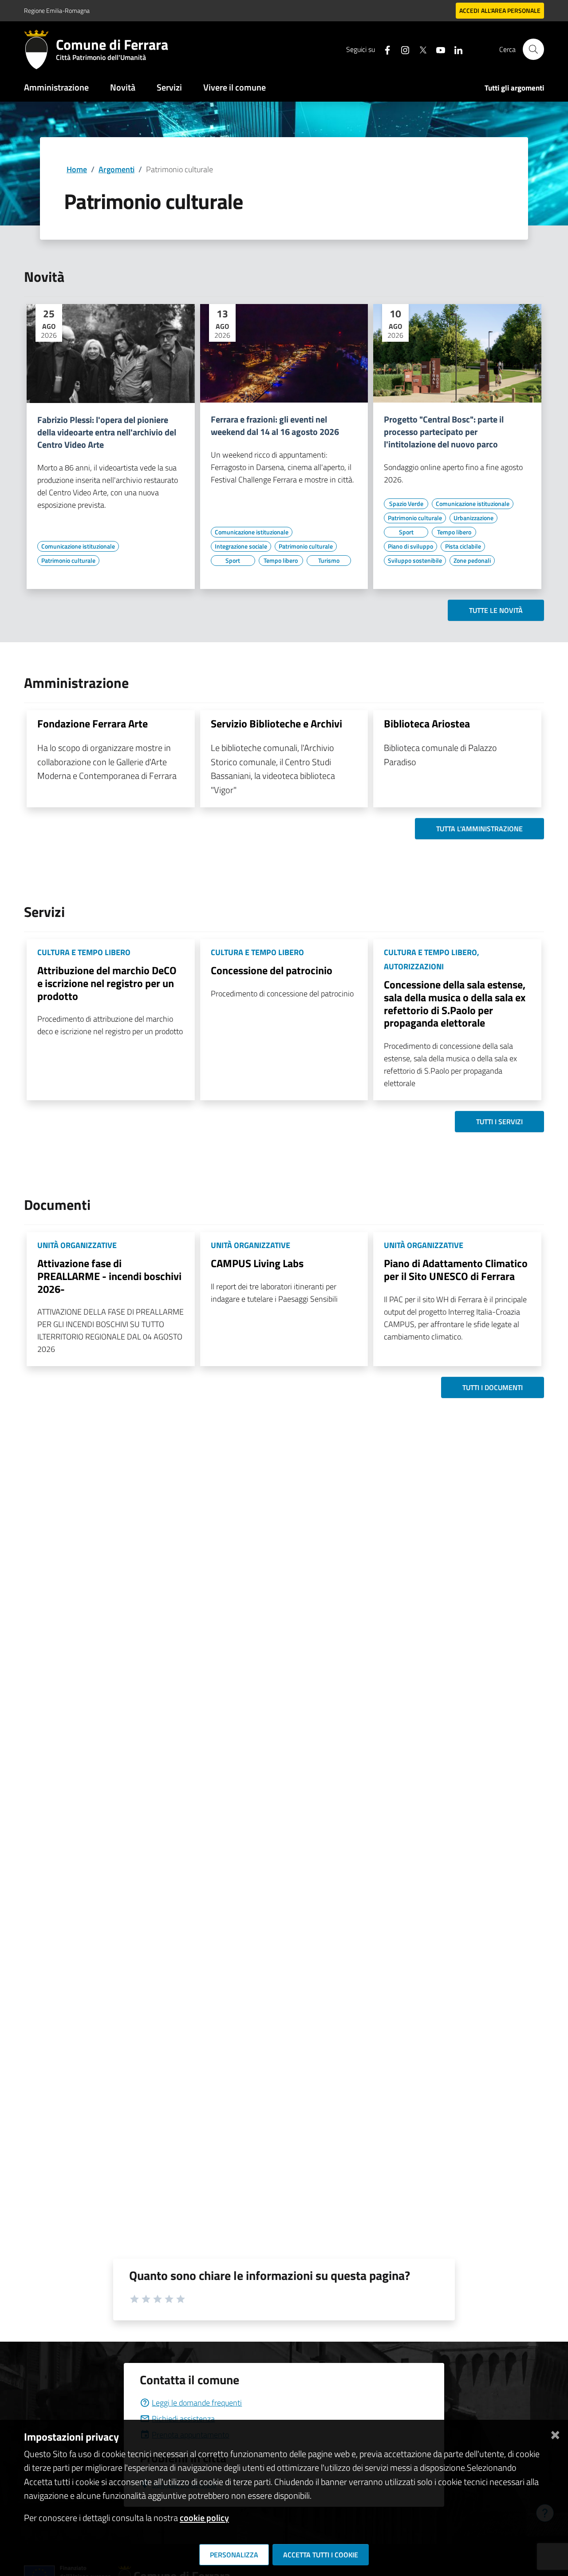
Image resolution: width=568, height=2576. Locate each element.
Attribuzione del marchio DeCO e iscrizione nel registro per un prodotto (107, 983)
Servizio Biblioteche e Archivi (276, 723)
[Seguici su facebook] (384, 49)
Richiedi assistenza (183, 2419)
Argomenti (116, 169)
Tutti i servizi (499, 1122)
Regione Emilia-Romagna (57, 10)
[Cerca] (533, 49)
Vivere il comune (235, 87)
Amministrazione (56, 87)
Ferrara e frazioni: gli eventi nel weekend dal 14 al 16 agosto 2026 (275, 426)
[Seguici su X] (419, 49)
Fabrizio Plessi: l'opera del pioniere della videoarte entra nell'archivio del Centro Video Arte (107, 432)
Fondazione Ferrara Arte (93, 723)
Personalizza (234, 2555)
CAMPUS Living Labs (257, 1263)
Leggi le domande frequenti (197, 2403)
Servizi (169, 87)
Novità (123, 87)
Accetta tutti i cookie (321, 2555)
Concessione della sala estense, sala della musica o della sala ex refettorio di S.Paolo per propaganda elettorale (455, 1004)
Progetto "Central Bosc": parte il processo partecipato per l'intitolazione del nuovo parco (444, 432)
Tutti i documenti (493, 1387)
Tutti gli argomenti (514, 88)
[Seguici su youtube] (437, 49)
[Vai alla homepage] (40, 49)
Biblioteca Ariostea (427, 723)
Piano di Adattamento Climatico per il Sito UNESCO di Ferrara (456, 1270)
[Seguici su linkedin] (455, 49)
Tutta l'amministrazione (479, 829)
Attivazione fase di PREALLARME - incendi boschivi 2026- (109, 1276)
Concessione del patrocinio (272, 970)
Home (77, 169)
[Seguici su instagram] (402, 49)
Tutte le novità (496, 610)
